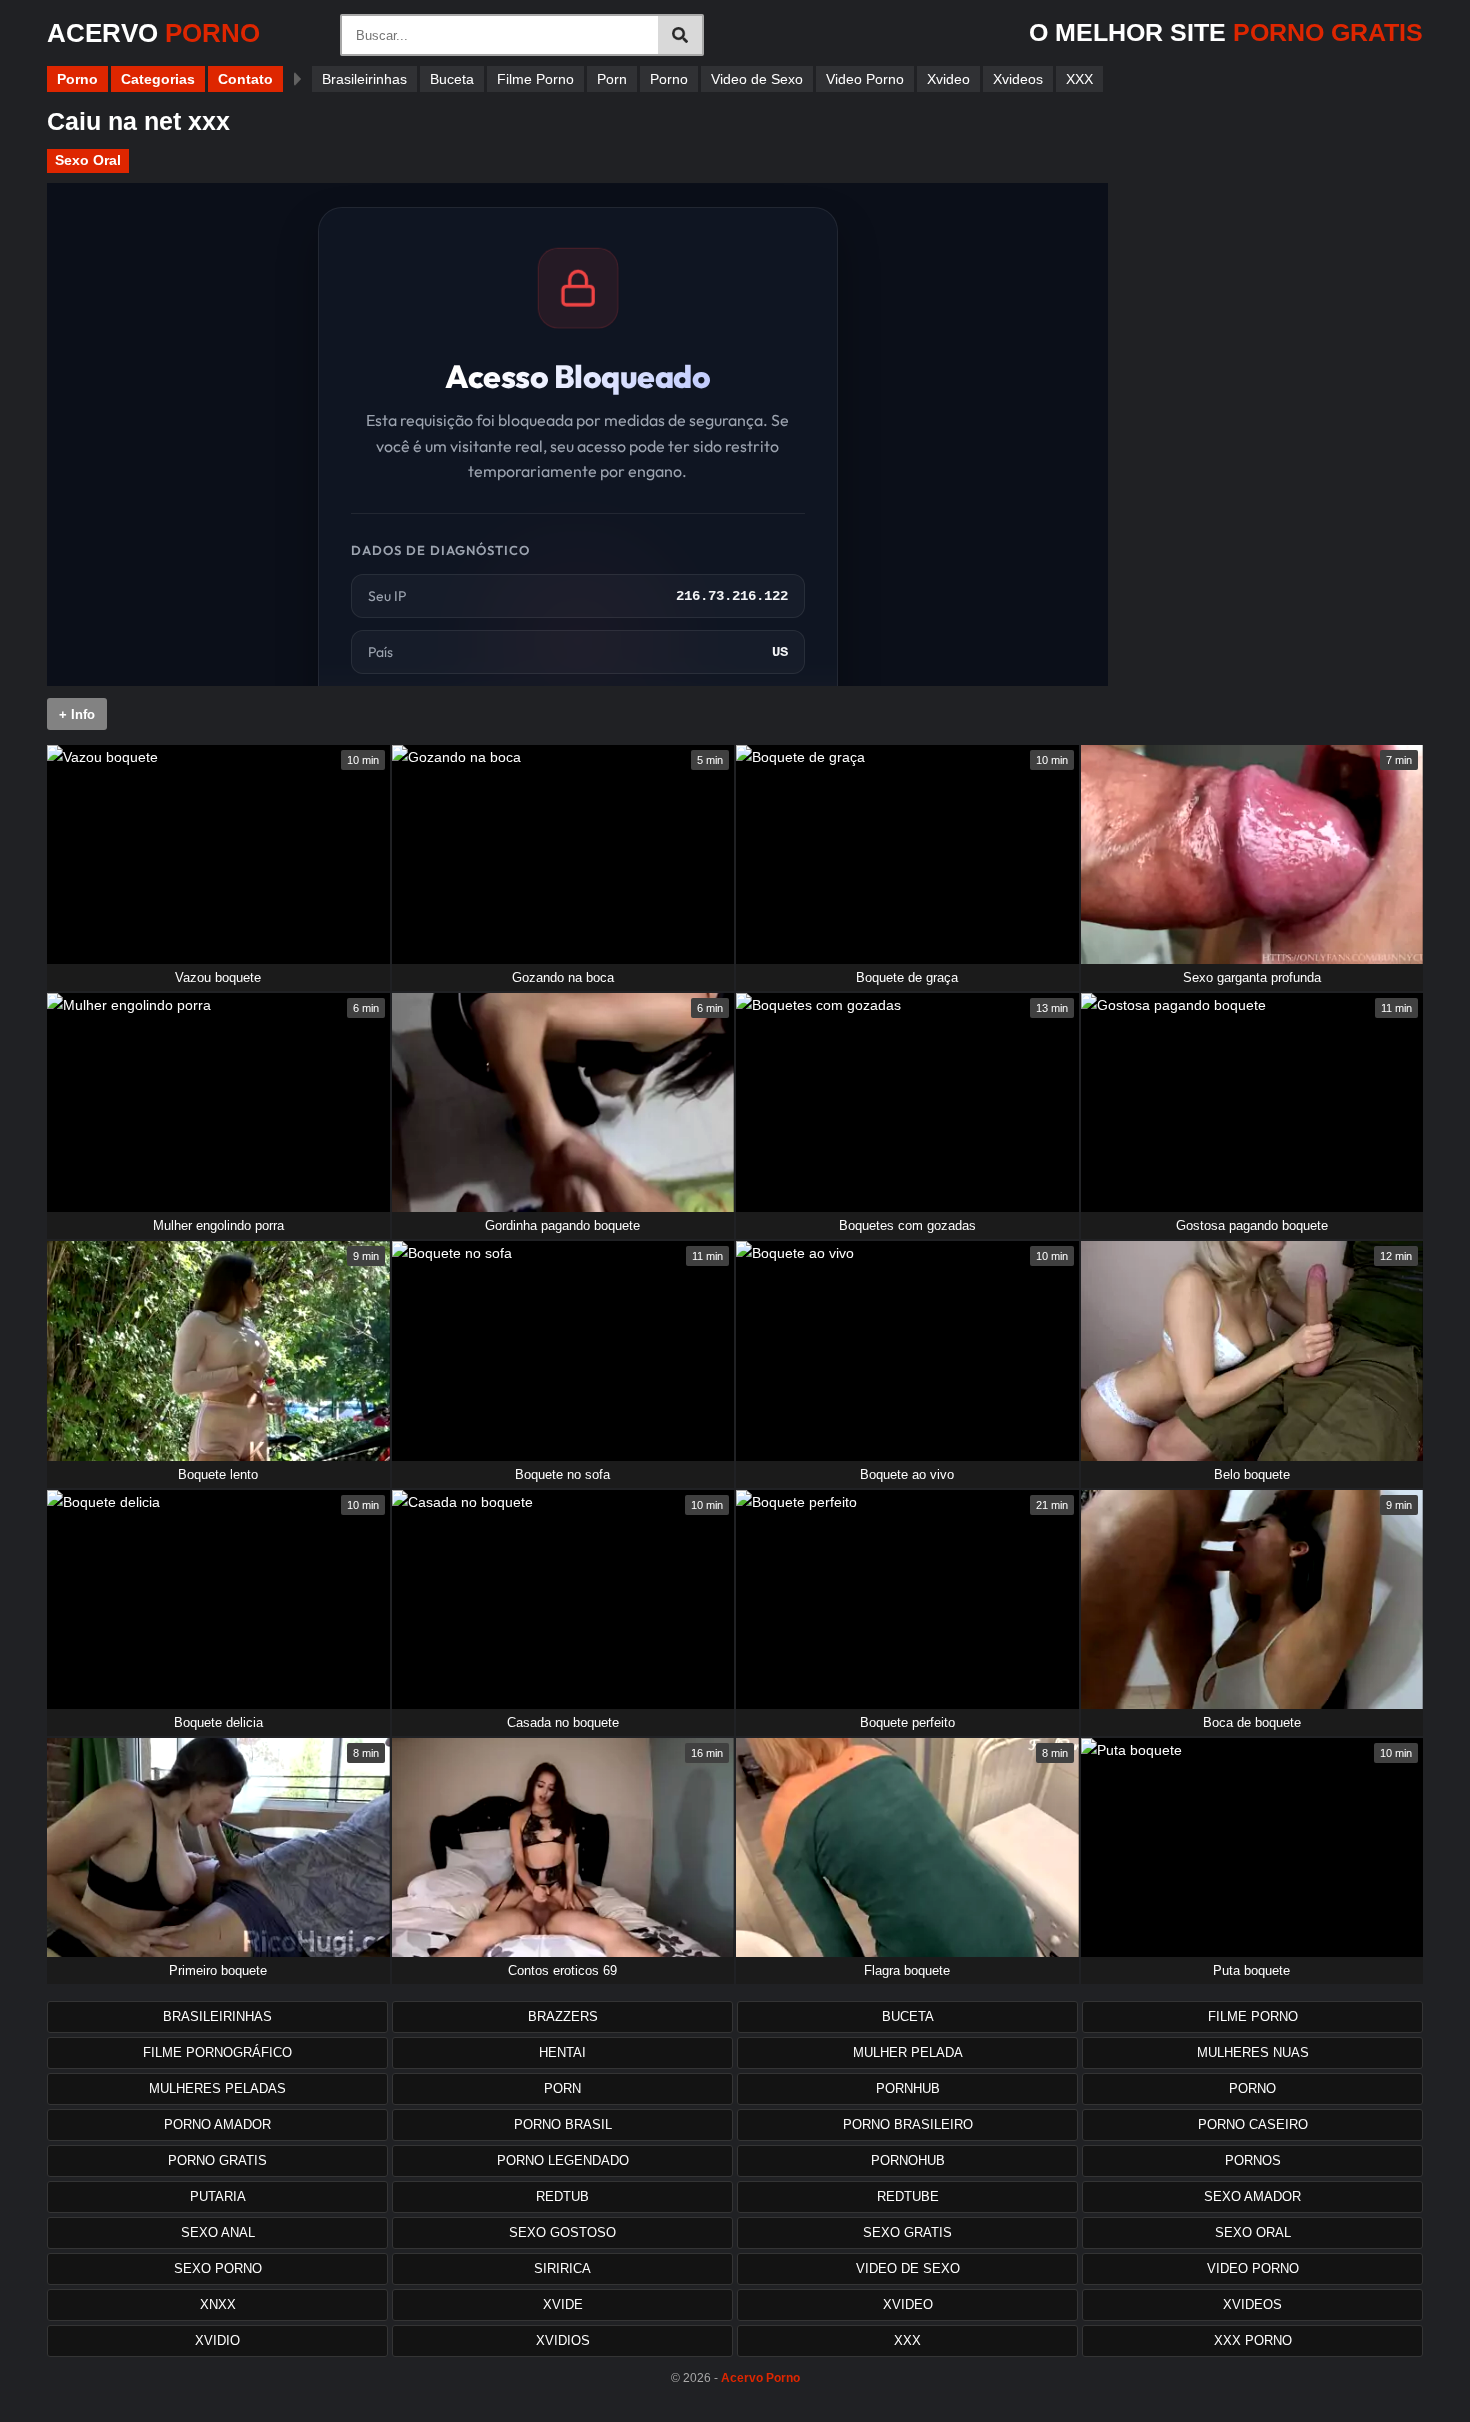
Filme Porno (535, 79)
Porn (612, 79)
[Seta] (297, 79)
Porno (77, 79)
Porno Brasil (563, 2124)
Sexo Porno (218, 2268)
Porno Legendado (563, 2160)
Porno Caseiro (1253, 2124)
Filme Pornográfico (217, 2052)
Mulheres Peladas (217, 2088)
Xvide (563, 2304)
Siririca (562, 2268)
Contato (245, 79)
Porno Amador (217, 2124)
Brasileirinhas (364, 79)
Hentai (562, 2052)
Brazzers (563, 2016)
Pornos (1253, 2160)
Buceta (452, 79)
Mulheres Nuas (1253, 2052)
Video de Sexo (757, 79)
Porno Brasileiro (908, 2124)
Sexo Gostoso (562, 2232)
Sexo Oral (88, 160)
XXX (1079, 79)
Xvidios (563, 2340)
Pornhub (908, 2088)
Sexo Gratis (907, 2232)
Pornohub (908, 2160)
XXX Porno (1253, 2340)
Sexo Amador (1252, 2196)
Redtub (562, 2196)
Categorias (158, 79)
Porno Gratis (217, 2160)
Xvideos (1018, 79)
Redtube (908, 2196)
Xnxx (218, 2304)
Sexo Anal (218, 2232)
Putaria (218, 2196)
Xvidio (217, 2340)
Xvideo (948, 79)
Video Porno (865, 79)
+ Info (77, 714)
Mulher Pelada (908, 2052)
